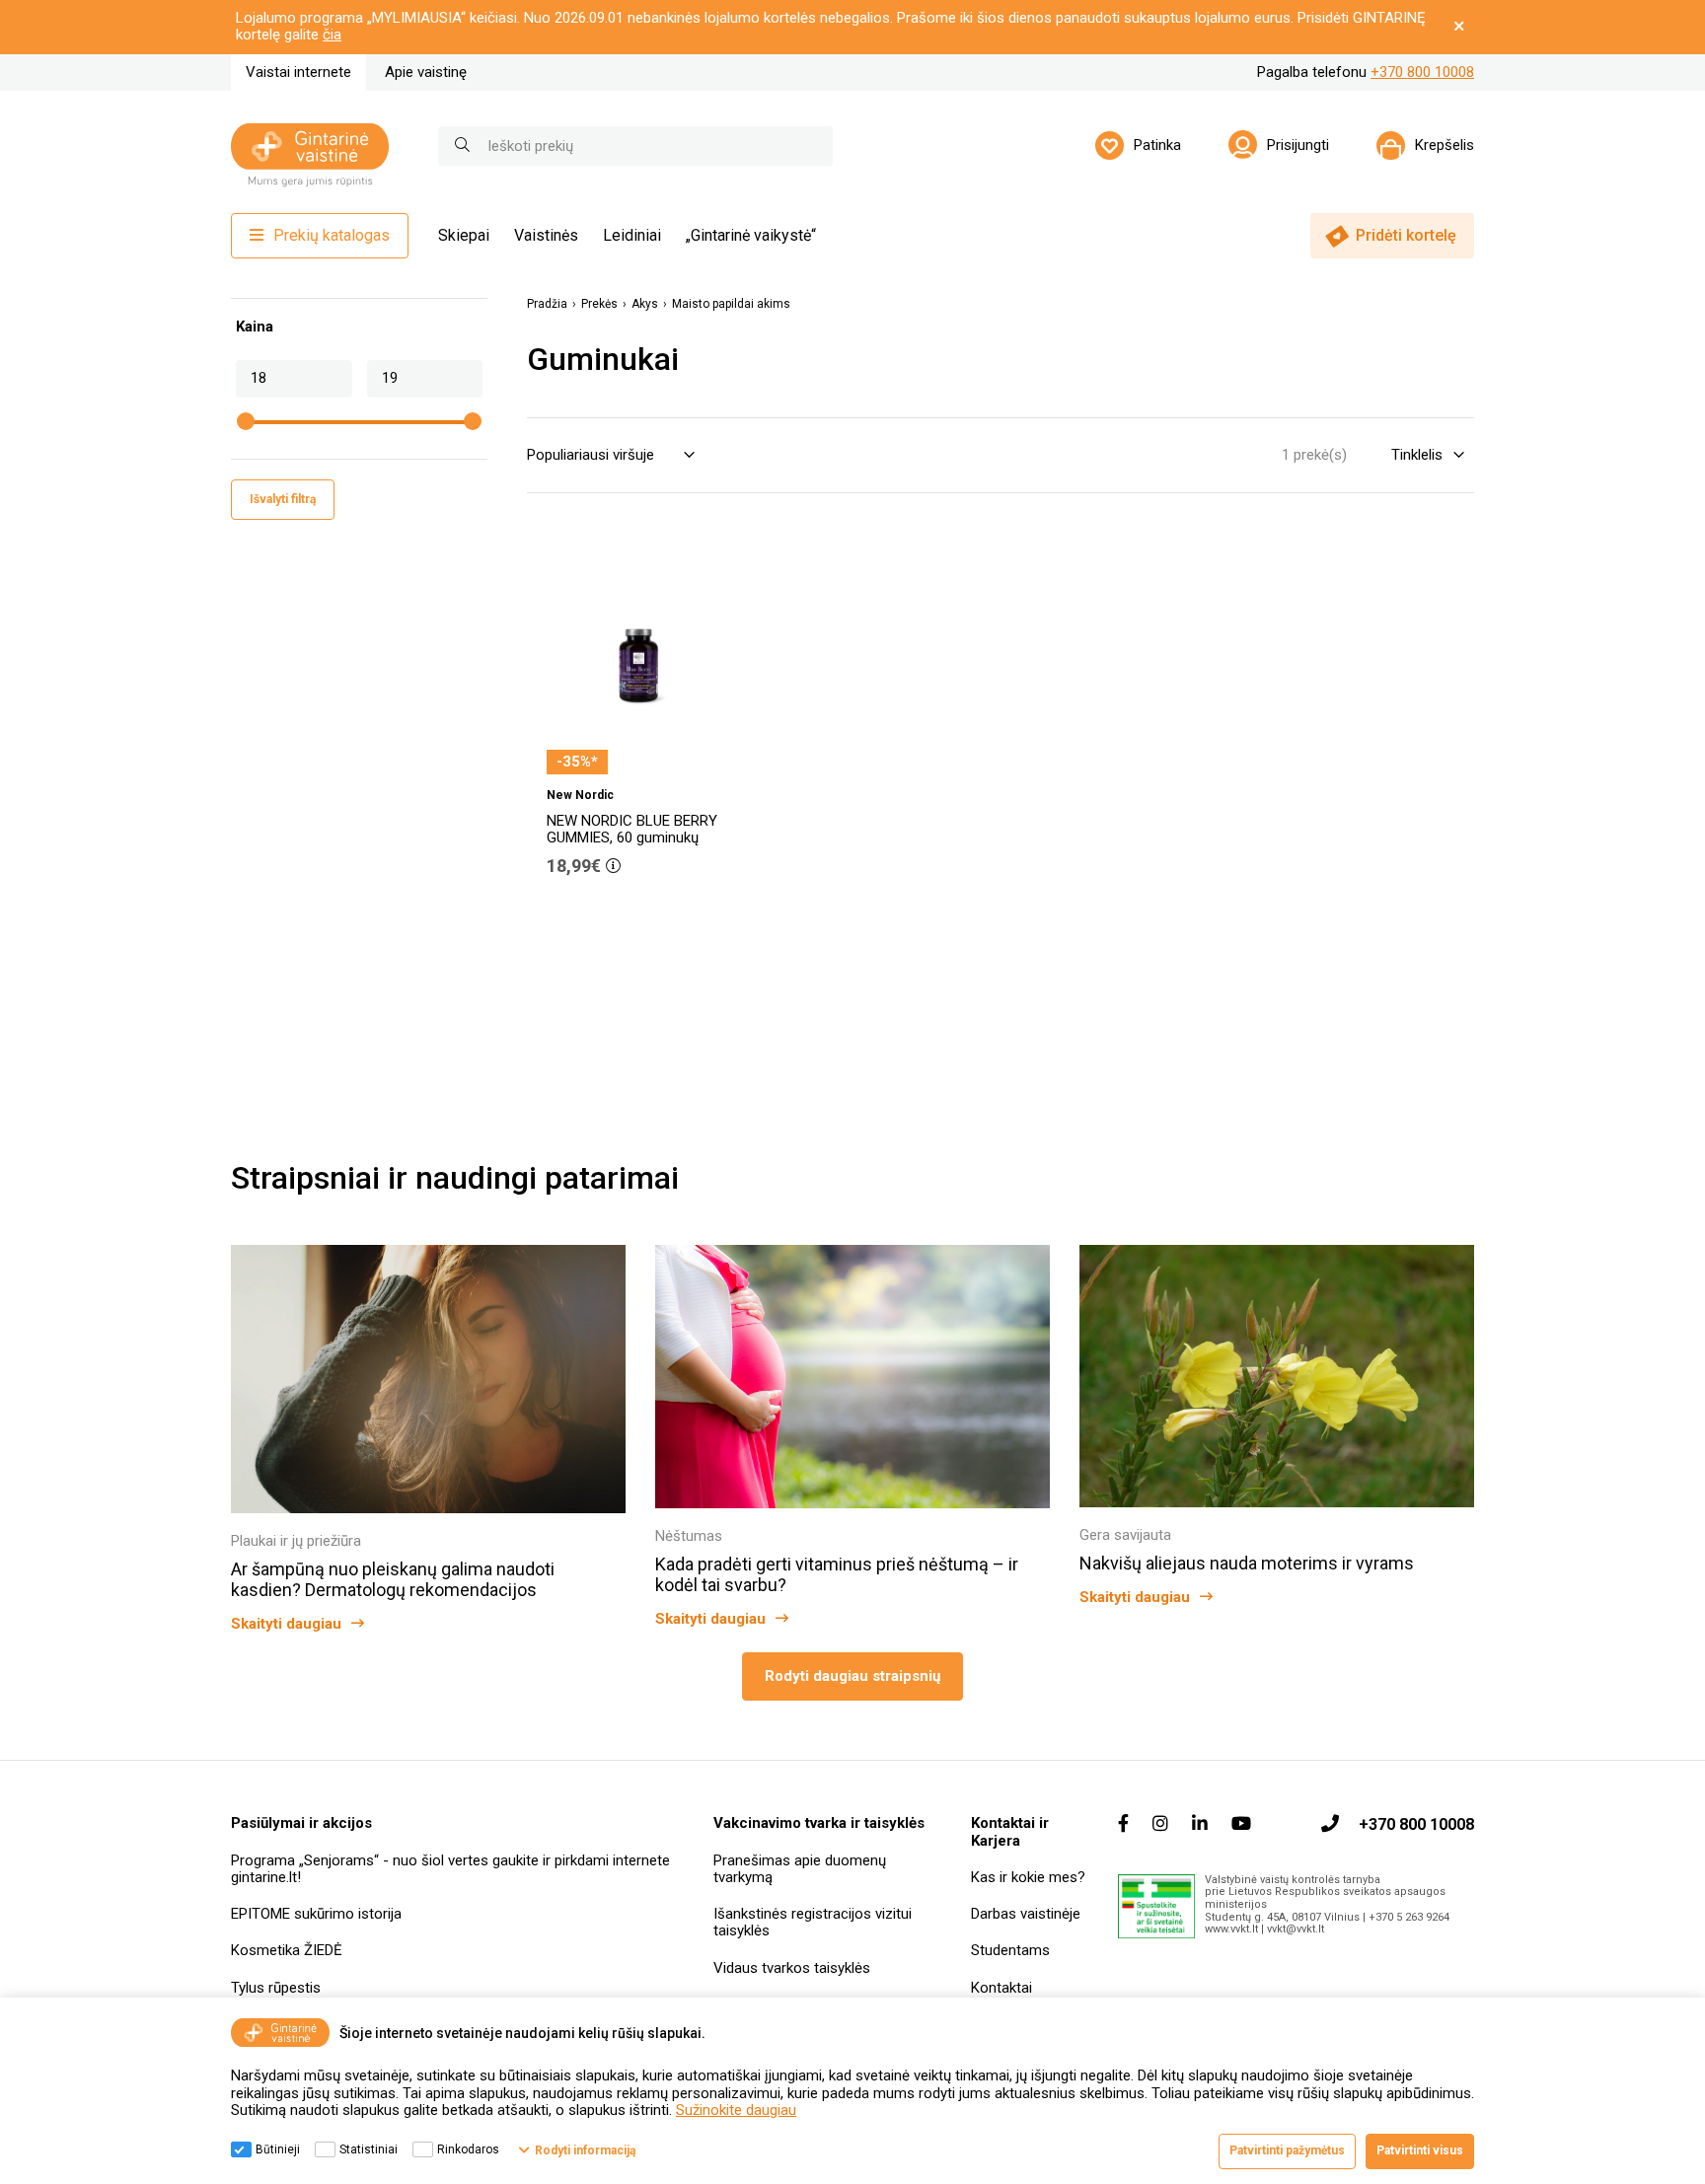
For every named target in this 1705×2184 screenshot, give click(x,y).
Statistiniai (369, 2149)
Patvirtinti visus (1420, 2150)
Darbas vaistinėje (1026, 1914)
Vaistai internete (298, 72)
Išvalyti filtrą (283, 499)
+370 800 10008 (1422, 72)
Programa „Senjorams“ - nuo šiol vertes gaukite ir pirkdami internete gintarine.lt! (450, 1869)
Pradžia (547, 304)
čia (332, 35)
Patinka (1157, 145)
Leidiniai (632, 235)
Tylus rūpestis (276, 1988)
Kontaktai (1001, 1988)
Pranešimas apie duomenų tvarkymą (800, 1869)
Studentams (1010, 1950)
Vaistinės (546, 235)
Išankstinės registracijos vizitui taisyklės (813, 1922)
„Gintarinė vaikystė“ (751, 235)
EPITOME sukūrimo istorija (316, 1914)
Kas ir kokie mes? (1028, 1877)
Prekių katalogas (332, 235)
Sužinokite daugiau (736, 2110)
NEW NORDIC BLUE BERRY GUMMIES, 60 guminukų (632, 829)
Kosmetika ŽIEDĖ (287, 1950)
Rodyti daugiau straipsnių (852, 1676)
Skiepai (464, 235)
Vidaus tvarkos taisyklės (792, 1968)
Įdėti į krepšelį (648, 921)
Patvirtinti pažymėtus (1287, 2150)
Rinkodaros (468, 2149)
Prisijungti (1298, 145)
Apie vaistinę (426, 72)
